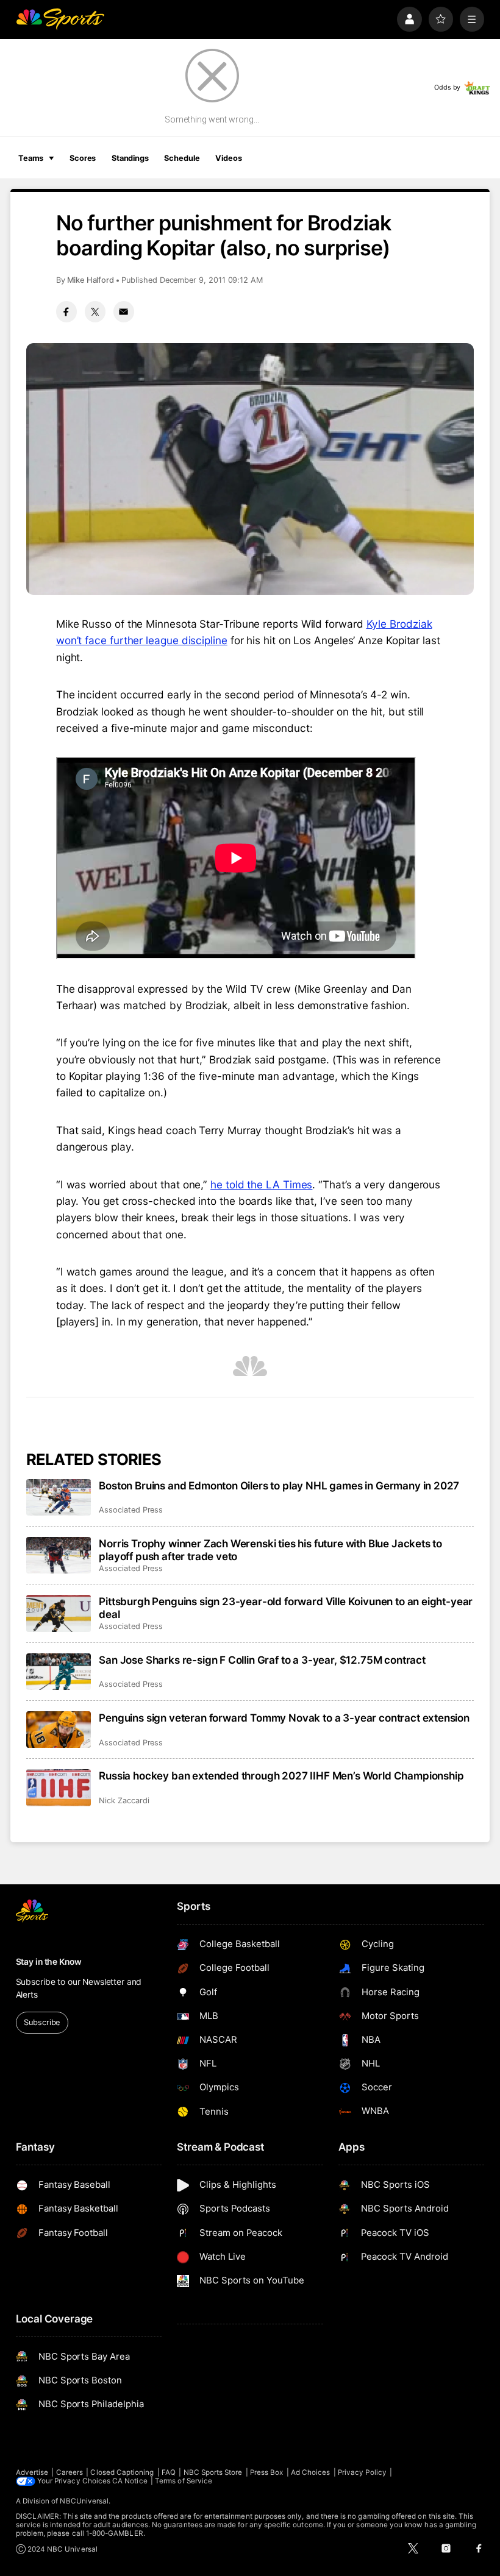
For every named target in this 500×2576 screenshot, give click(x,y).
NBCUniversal (84, 2501)
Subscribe (42, 2022)
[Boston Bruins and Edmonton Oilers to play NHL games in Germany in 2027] (59, 1497)
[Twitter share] (95, 311)
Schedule (182, 158)
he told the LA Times (261, 1184)
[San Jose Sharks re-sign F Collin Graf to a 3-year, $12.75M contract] (59, 1672)
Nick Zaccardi (124, 1801)
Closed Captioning (122, 2472)
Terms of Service (184, 2481)
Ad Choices (311, 2472)
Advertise (32, 2472)
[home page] (60, 19)
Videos (228, 158)
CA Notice (130, 2481)
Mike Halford (91, 280)
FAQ (169, 2472)
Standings (130, 158)
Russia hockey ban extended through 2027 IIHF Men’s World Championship (281, 1776)
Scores (83, 158)
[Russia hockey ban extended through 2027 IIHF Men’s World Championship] (59, 1787)
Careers (70, 2472)
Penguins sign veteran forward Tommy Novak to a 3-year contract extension (284, 1718)
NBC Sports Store (213, 2472)
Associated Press (131, 1510)
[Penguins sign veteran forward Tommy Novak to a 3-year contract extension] (59, 1730)
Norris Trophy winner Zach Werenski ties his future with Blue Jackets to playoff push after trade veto (270, 1550)
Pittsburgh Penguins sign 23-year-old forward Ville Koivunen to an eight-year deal (286, 1608)
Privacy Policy (362, 2472)
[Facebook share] (66, 311)
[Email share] (124, 311)
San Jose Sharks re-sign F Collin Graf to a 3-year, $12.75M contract (262, 1660)
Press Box (267, 2472)
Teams (31, 158)
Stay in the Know (49, 1962)
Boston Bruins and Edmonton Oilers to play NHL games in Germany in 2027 (279, 1485)
